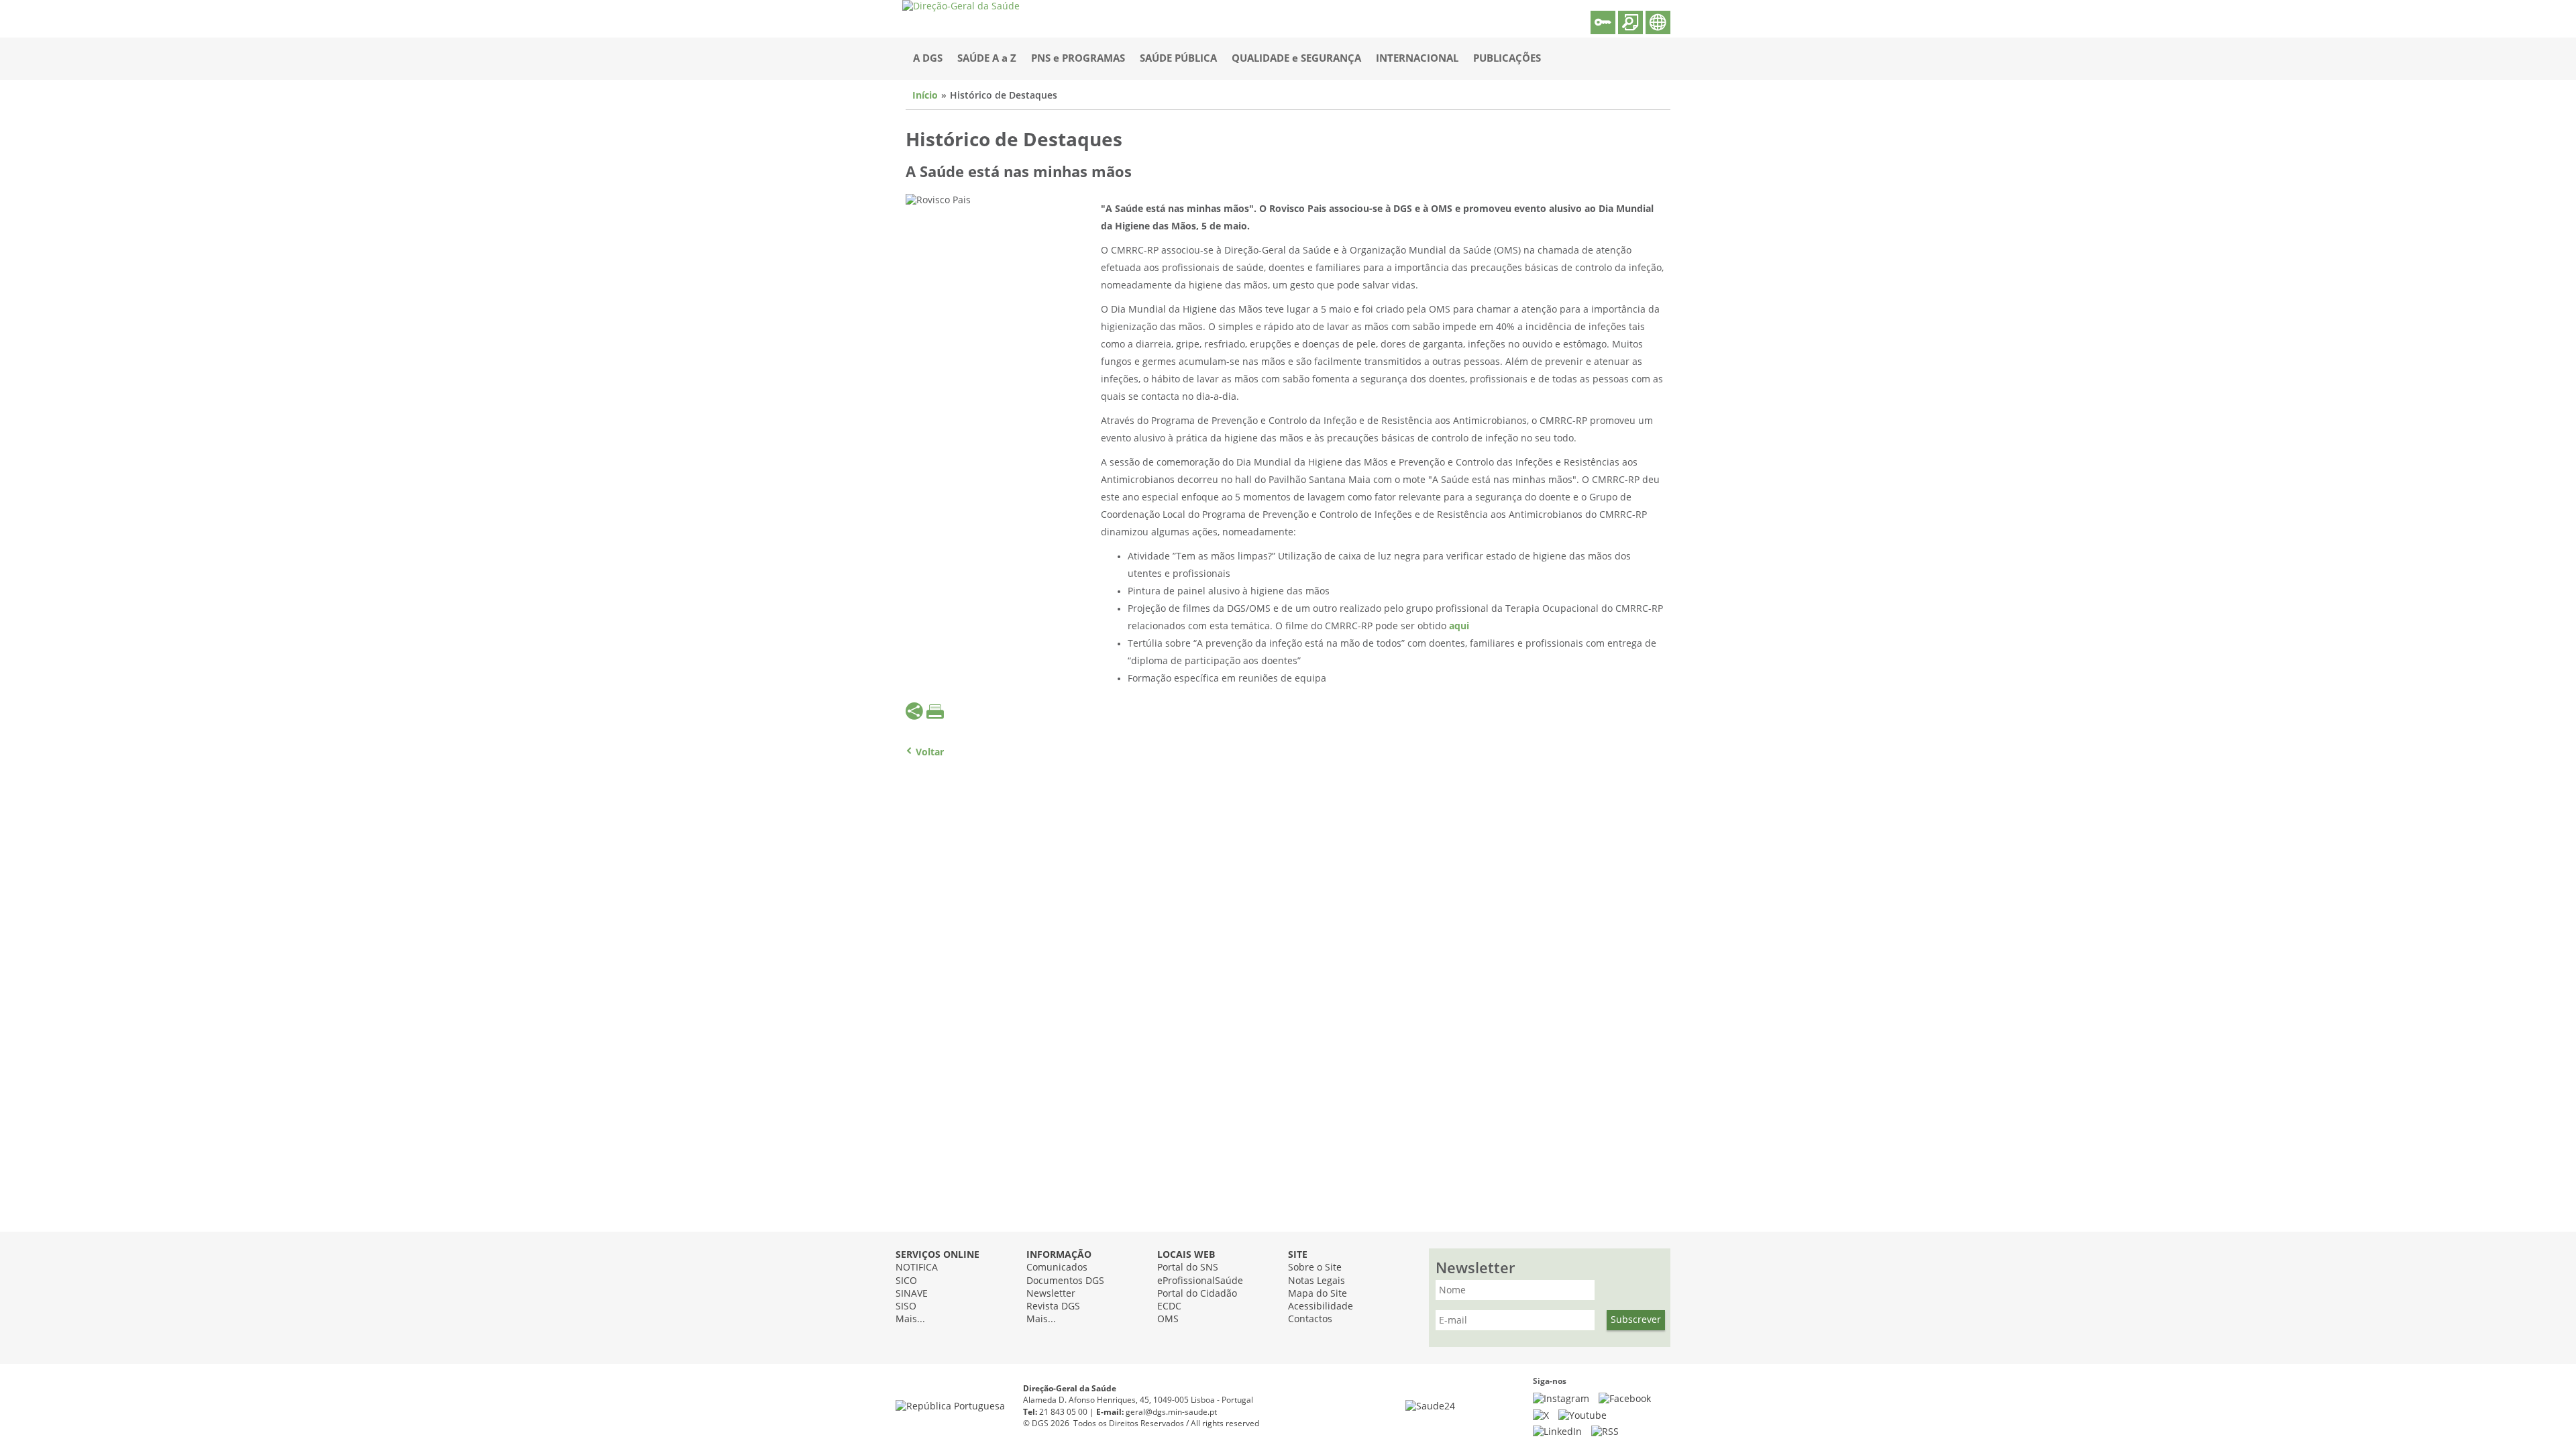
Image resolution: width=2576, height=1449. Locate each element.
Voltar (930, 752)
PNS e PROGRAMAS (1078, 58)
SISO (906, 1306)
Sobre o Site (1315, 1268)
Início (925, 96)
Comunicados (1057, 1268)
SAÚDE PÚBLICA (1178, 58)
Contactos (1310, 1319)
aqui (1459, 626)
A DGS (928, 58)
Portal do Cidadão (1197, 1294)
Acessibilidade (1321, 1306)
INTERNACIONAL (1417, 58)
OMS (1168, 1319)
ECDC (1169, 1306)
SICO (906, 1281)
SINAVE (912, 1294)
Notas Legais (1317, 1281)
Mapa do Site (1318, 1294)
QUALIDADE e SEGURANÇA (1296, 58)
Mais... (910, 1319)
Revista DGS (1053, 1306)
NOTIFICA (917, 1268)
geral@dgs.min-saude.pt (1171, 1412)
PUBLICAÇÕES (1507, 58)
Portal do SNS (1188, 1268)
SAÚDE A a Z (987, 58)
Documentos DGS (1065, 1281)
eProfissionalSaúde (1200, 1281)
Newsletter (1051, 1294)
